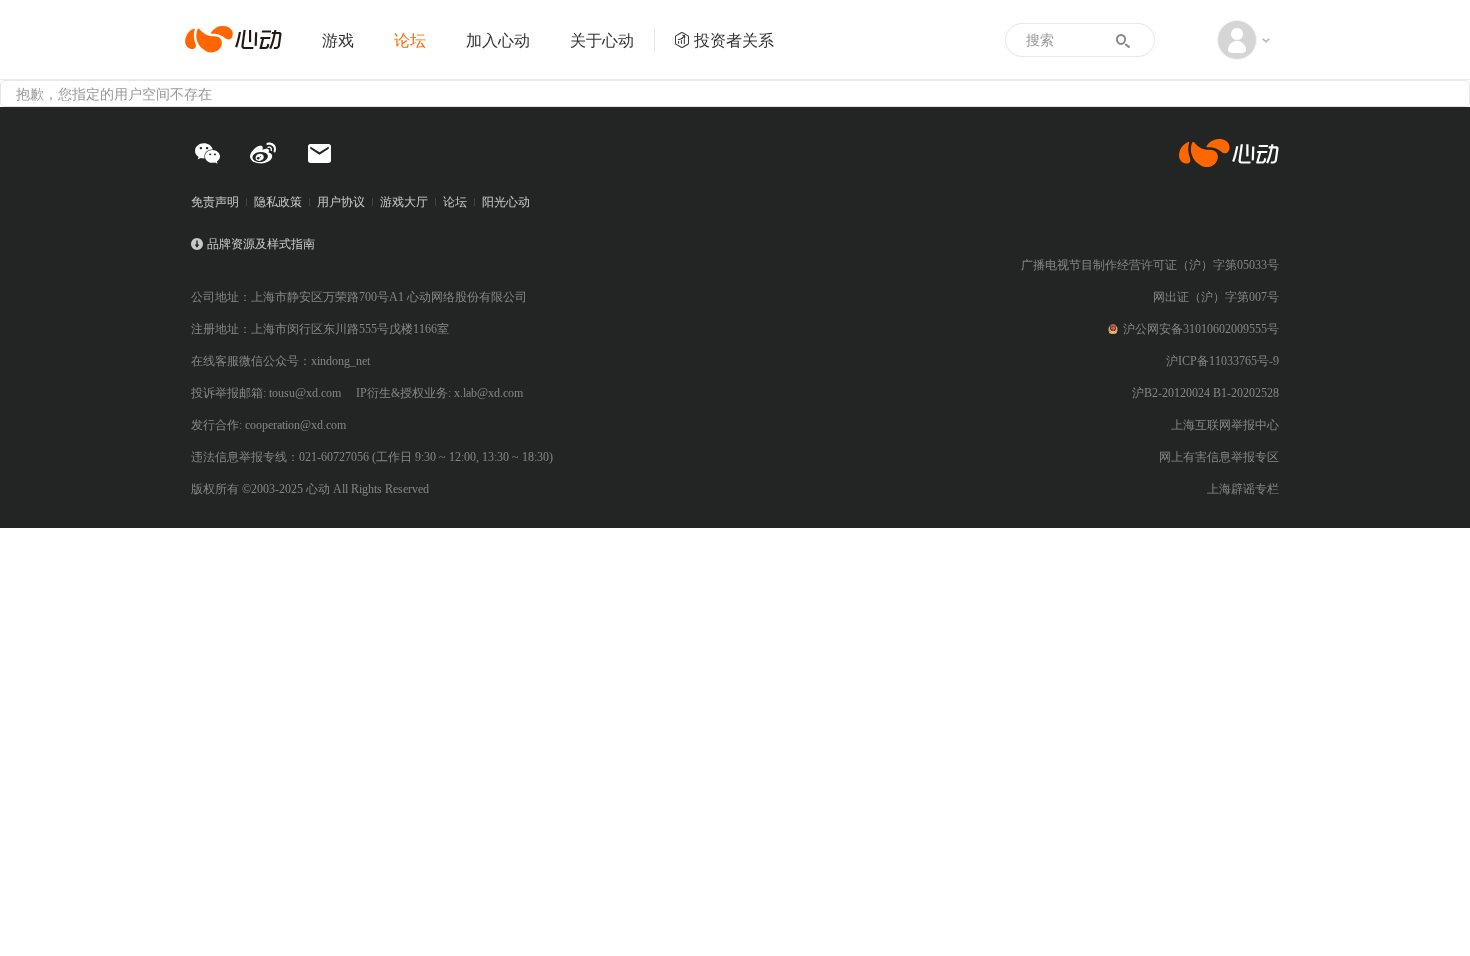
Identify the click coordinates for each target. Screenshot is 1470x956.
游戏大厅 (404, 202)
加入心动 (498, 39)
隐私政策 (278, 202)
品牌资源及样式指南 (261, 244)
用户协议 (341, 202)
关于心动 (602, 39)
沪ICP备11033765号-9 (1222, 361)
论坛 (410, 39)
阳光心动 (506, 202)
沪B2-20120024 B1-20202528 (1205, 393)
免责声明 (215, 202)
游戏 (338, 39)
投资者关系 (734, 39)
